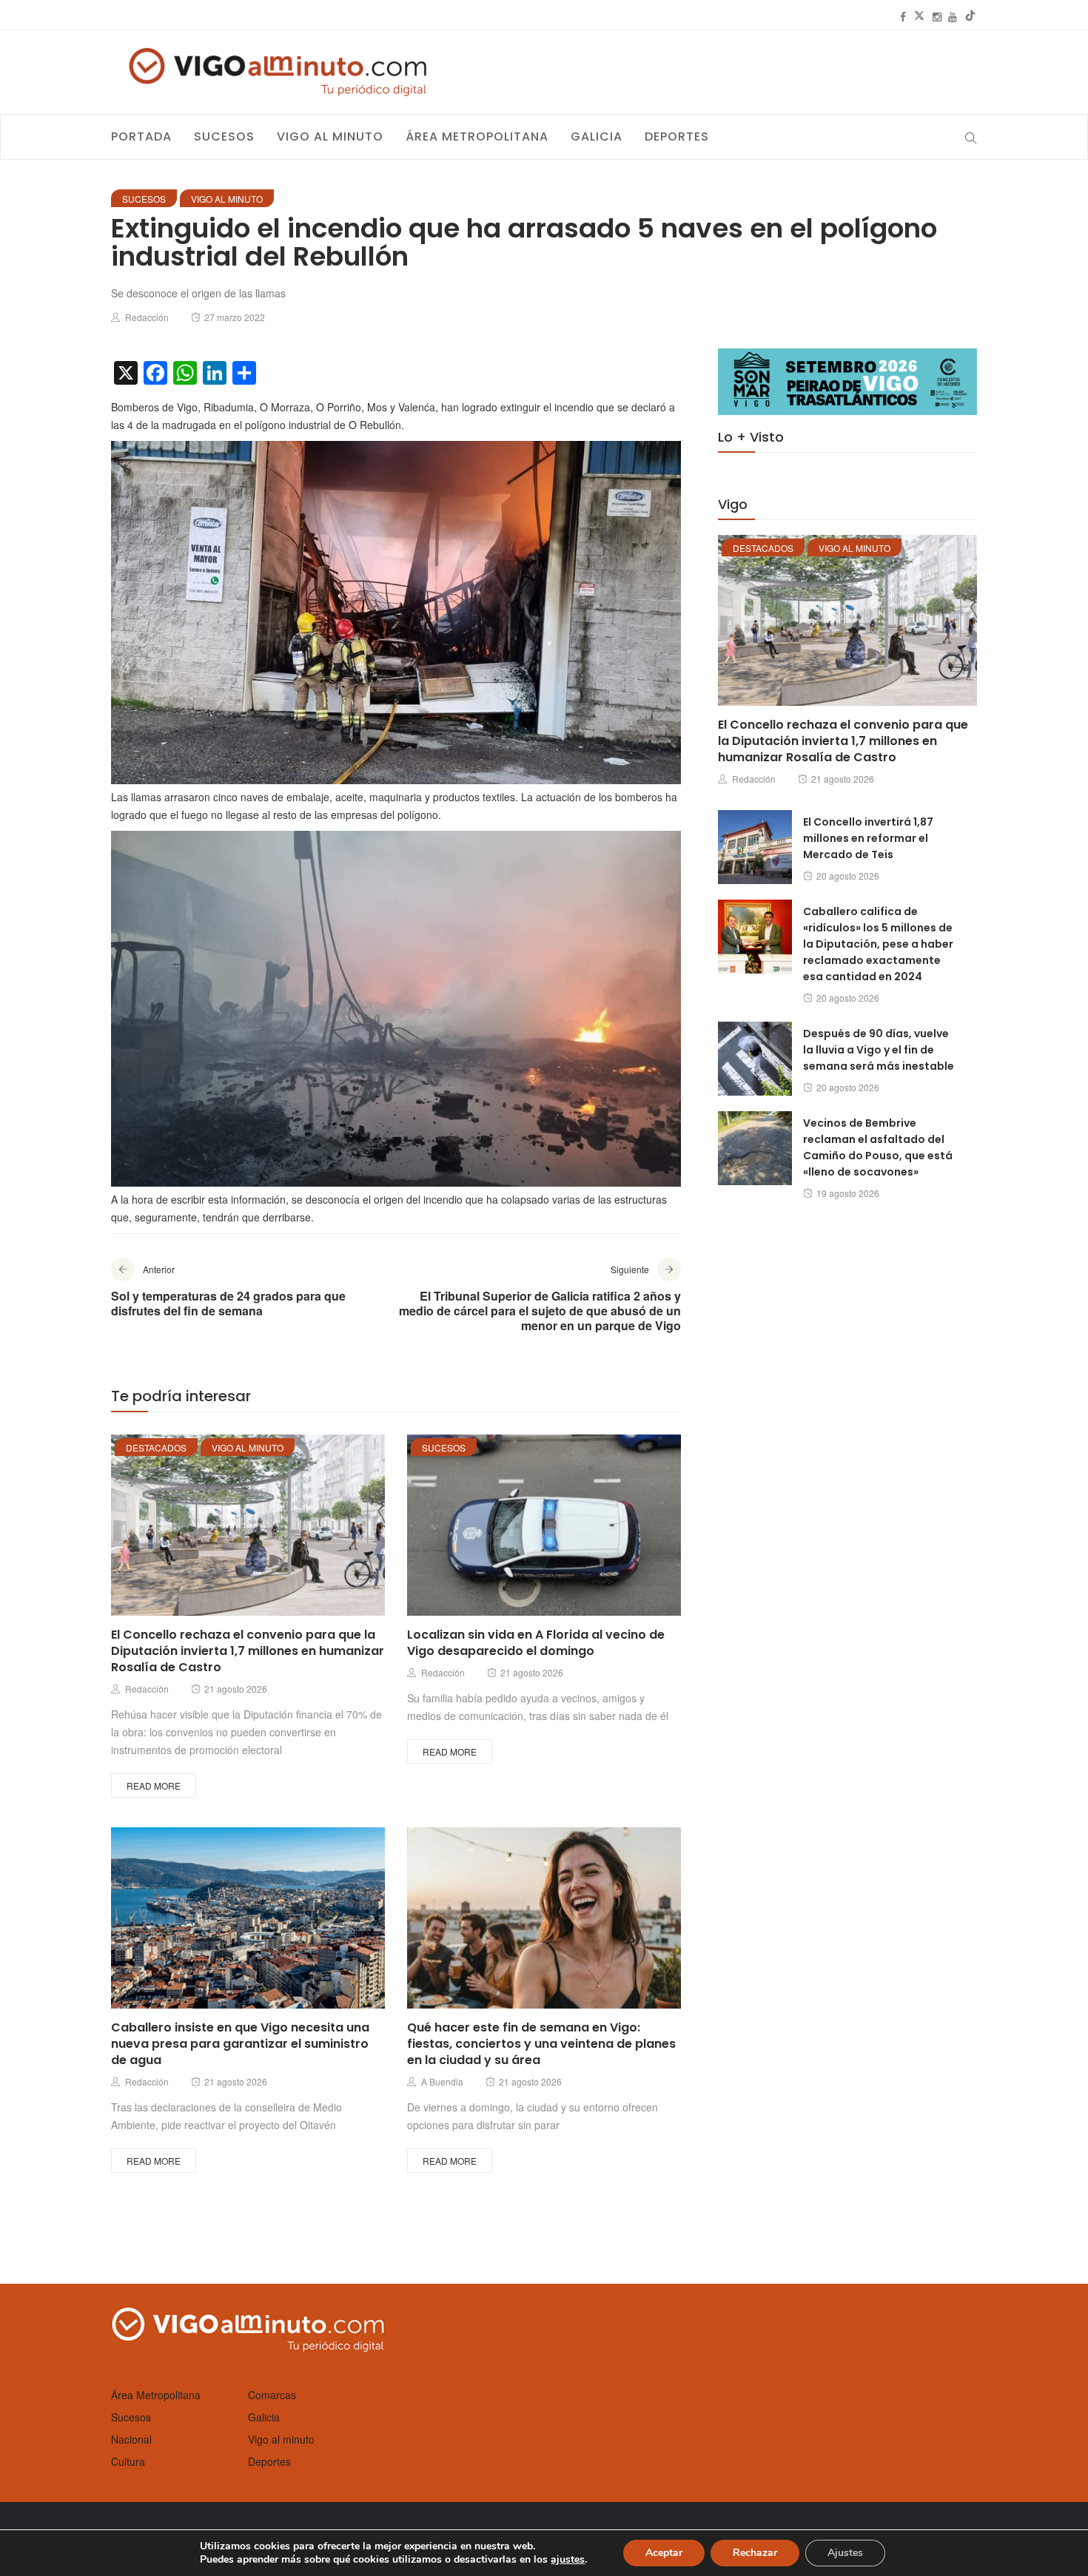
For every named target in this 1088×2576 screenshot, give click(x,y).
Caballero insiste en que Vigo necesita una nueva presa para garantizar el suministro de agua (240, 2044)
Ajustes (845, 2553)
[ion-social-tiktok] (970, 16)
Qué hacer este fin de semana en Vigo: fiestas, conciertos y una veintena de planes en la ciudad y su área (541, 2044)
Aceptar (664, 2553)
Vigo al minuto (330, 136)
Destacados (156, 1447)
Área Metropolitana (477, 136)
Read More (154, 1786)
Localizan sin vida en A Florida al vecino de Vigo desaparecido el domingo (536, 1643)
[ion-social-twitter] (919, 16)
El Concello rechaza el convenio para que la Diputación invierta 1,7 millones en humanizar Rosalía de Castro (248, 1651)
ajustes (568, 2560)
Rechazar (755, 2553)
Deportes (677, 136)
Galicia (597, 136)
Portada (141, 136)
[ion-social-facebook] (903, 16)
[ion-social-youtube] (953, 16)
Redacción (147, 317)
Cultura (128, 2461)
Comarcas (272, 2395)
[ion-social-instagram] (937, 16)
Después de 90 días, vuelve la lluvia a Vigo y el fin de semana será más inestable (879, 1050)
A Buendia (442, 2081)
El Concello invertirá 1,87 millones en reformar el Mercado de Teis (868, 838)
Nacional (131, 2439)
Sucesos (224, 136)
